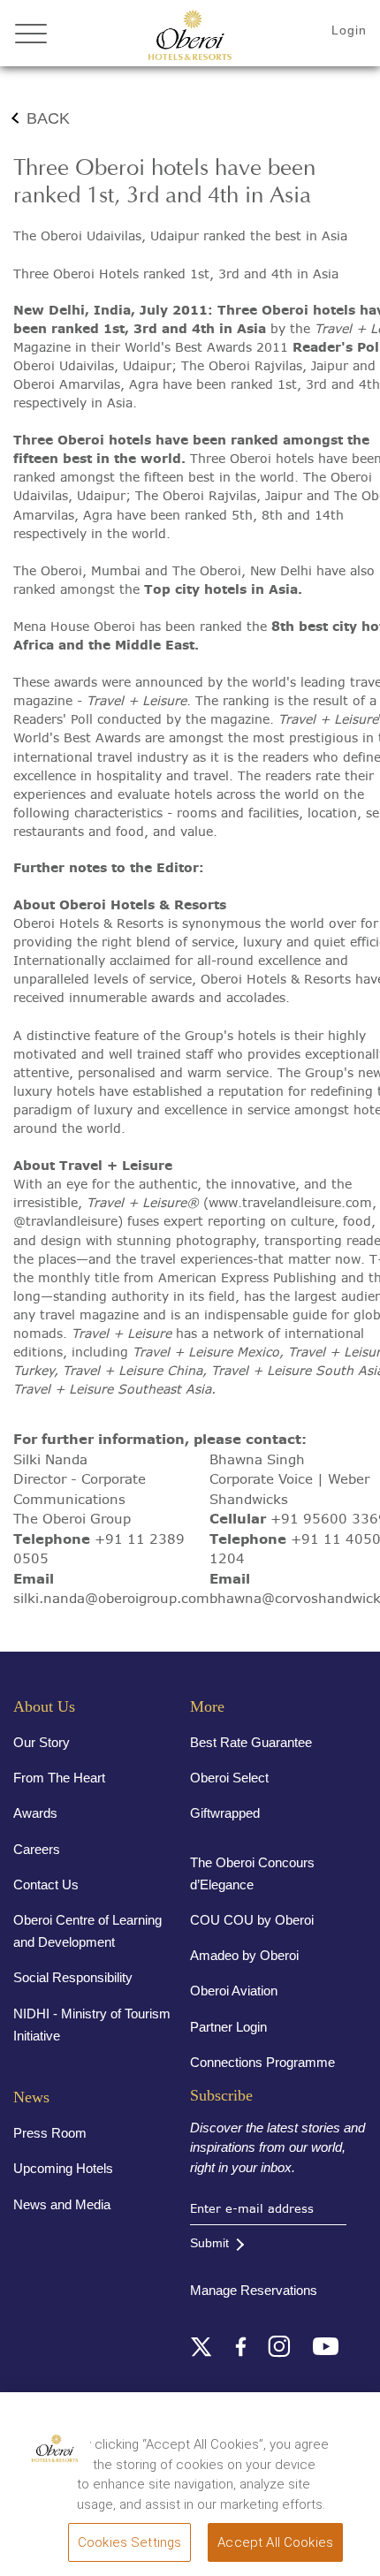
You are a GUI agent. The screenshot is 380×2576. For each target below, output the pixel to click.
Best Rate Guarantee (251, 1742)
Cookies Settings (129, 2542)
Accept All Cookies (275, 2542)
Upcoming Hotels (63, 2168)
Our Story (42, 1742)
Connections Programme (262, 2062)
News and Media (62, 2204)
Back (48, 118)
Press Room (50, 2133)
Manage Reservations (254, 2290)
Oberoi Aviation (234, 1991)
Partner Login (228, 2027)
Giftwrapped (225, 1813)
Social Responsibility (73, 1977)
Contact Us (46, 1885)
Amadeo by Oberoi (244, 1955)
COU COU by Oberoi (252, 1920)
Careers (37, 1849)
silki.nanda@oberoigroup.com (111, 1598)
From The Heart (59, 1778)
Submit (209, 2243)
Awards (35, 1813)
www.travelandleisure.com (290, 1203)
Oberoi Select (229, 1778)
